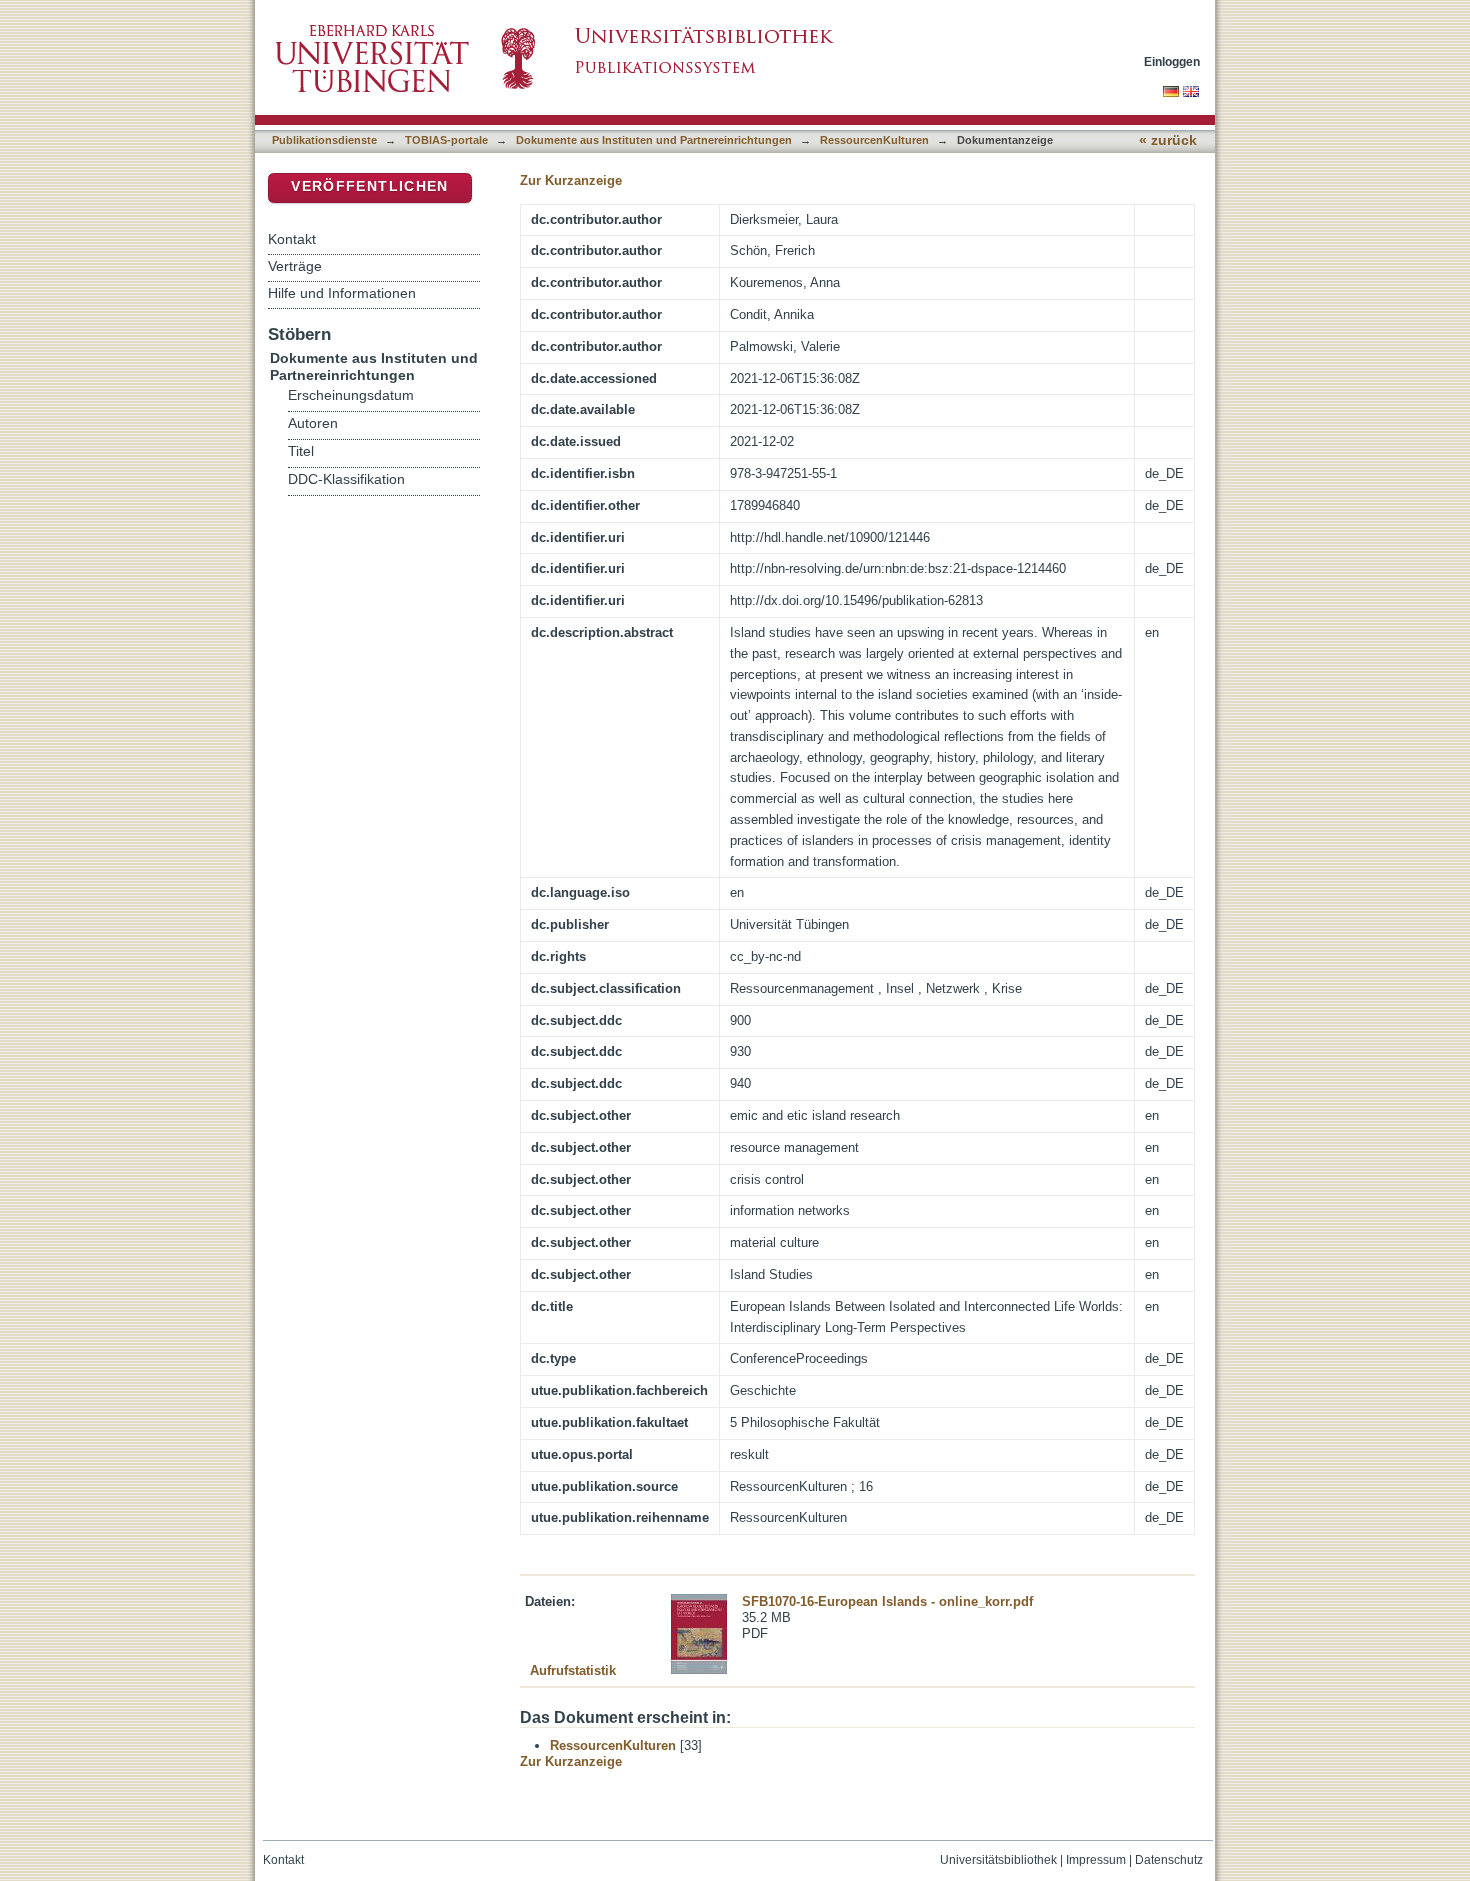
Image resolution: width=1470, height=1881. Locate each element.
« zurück (1168, 140)
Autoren (313, 423)
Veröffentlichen (369, 186)
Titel (301, 451)
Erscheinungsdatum (351, 395)
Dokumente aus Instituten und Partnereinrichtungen (654, 140)
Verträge (295, 266)
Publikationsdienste (324, 140)
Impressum (1096, 1860)
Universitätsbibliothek (998, 1860)
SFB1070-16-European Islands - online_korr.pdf (887, 1601)
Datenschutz (1169, 1860)
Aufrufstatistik (573, 1670)
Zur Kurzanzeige (571, 180)
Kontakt (292, 239)
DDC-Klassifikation (346, 479)
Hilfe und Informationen (342, 293)
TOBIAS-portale (446, 140)
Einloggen (1172, 61)
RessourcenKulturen (874, 140)
